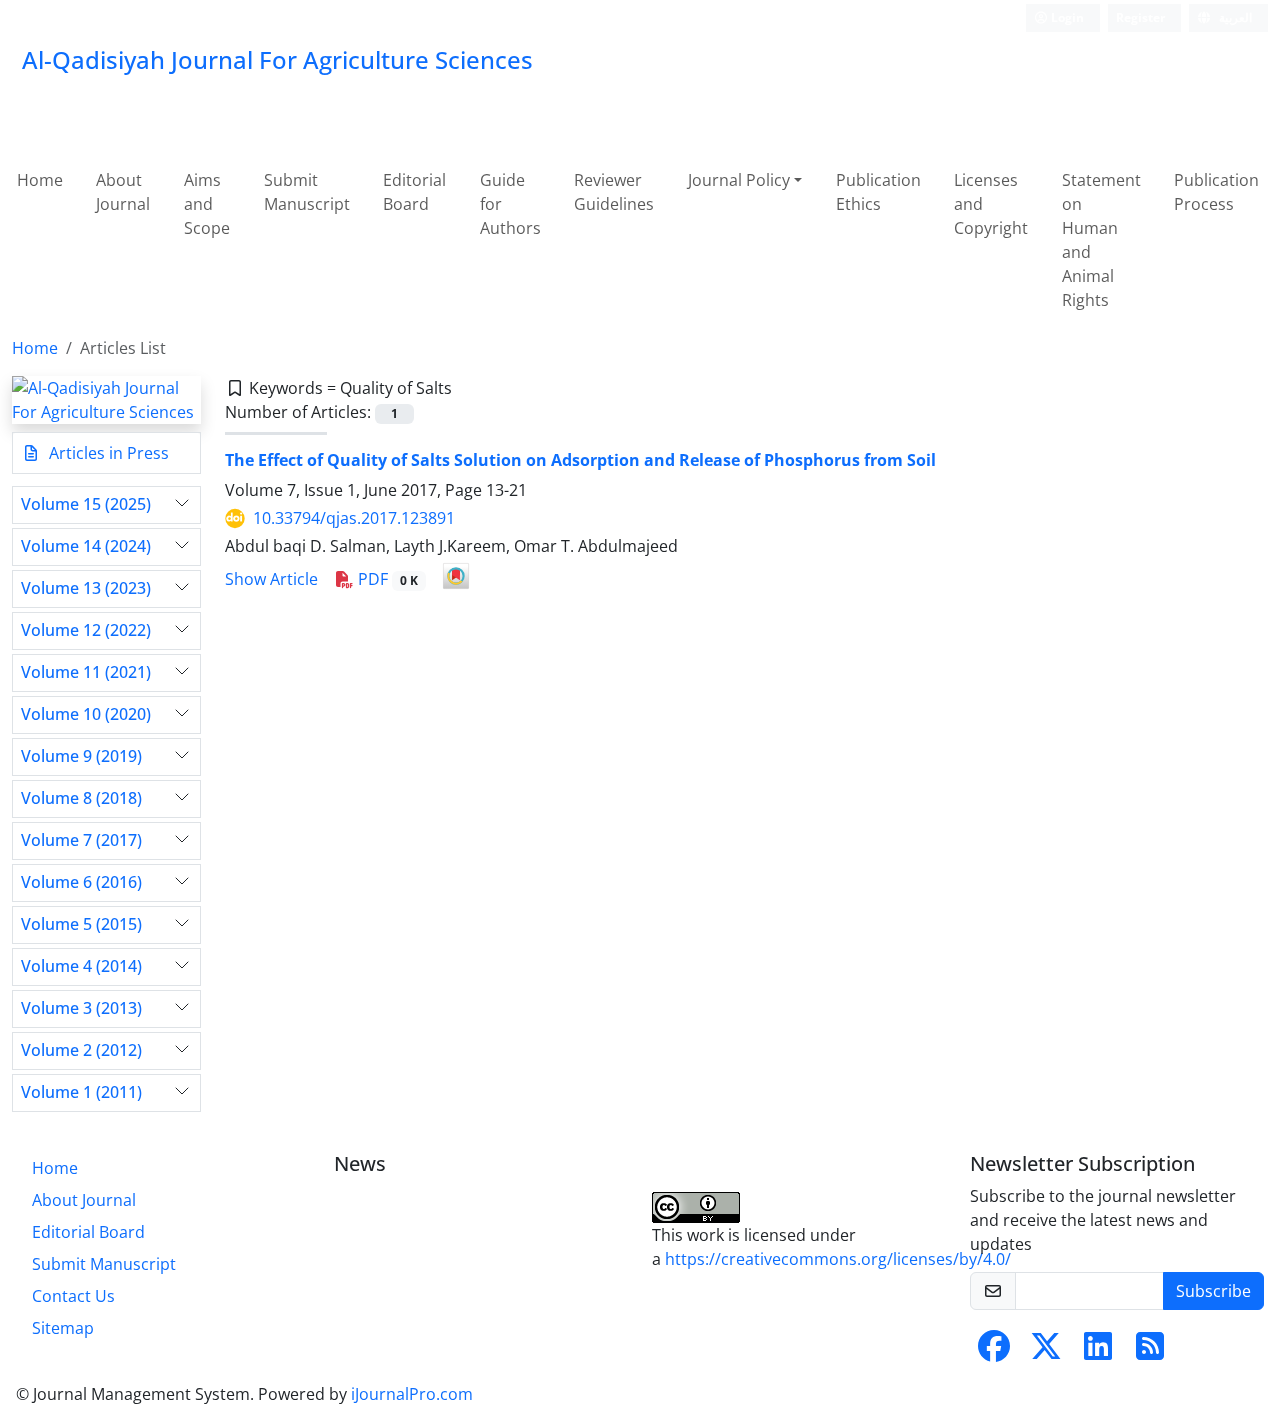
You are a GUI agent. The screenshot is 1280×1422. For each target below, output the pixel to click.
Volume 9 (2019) (81, 756)
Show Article (271, 579)
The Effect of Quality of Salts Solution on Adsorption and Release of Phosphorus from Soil (580, 460)
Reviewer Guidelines (614, 192)
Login (1066, 17)
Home (40, 180)
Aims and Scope (207, 204)
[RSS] (1150, 1352)
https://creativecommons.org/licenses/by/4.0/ (838, 1259)
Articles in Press (107, 453)
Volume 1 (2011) (81, 1092)
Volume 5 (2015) (81, 924)
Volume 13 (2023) (86, 588)
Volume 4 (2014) (81, 966)
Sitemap (63, 1328)
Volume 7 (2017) (81, 840)
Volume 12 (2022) (86, 630)
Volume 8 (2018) (81, 798)
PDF (386, 579)
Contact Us (73, 1296)
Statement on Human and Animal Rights (1101, 240)
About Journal (123, 192)
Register (1140, 17)
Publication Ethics (878, 192)
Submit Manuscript (307, 192)
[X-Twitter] (1046, 1352)
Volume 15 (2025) (86, 504)
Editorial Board (414, 192)
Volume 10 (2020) (86, 714)
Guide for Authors (510, 204)
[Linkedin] (1098, 1352)
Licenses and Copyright (991, 204)
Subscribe (1213, 1291)
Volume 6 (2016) (81, 882)
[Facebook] (994, 1352)
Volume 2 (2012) (81, 1050)
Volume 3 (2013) (81, 1008)
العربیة (1234, 17)
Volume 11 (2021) (86, 672)
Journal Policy (739, 180)
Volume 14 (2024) (86, 546)
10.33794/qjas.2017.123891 (354, 518)
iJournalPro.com (412, 1394)
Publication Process (1216, 192)
